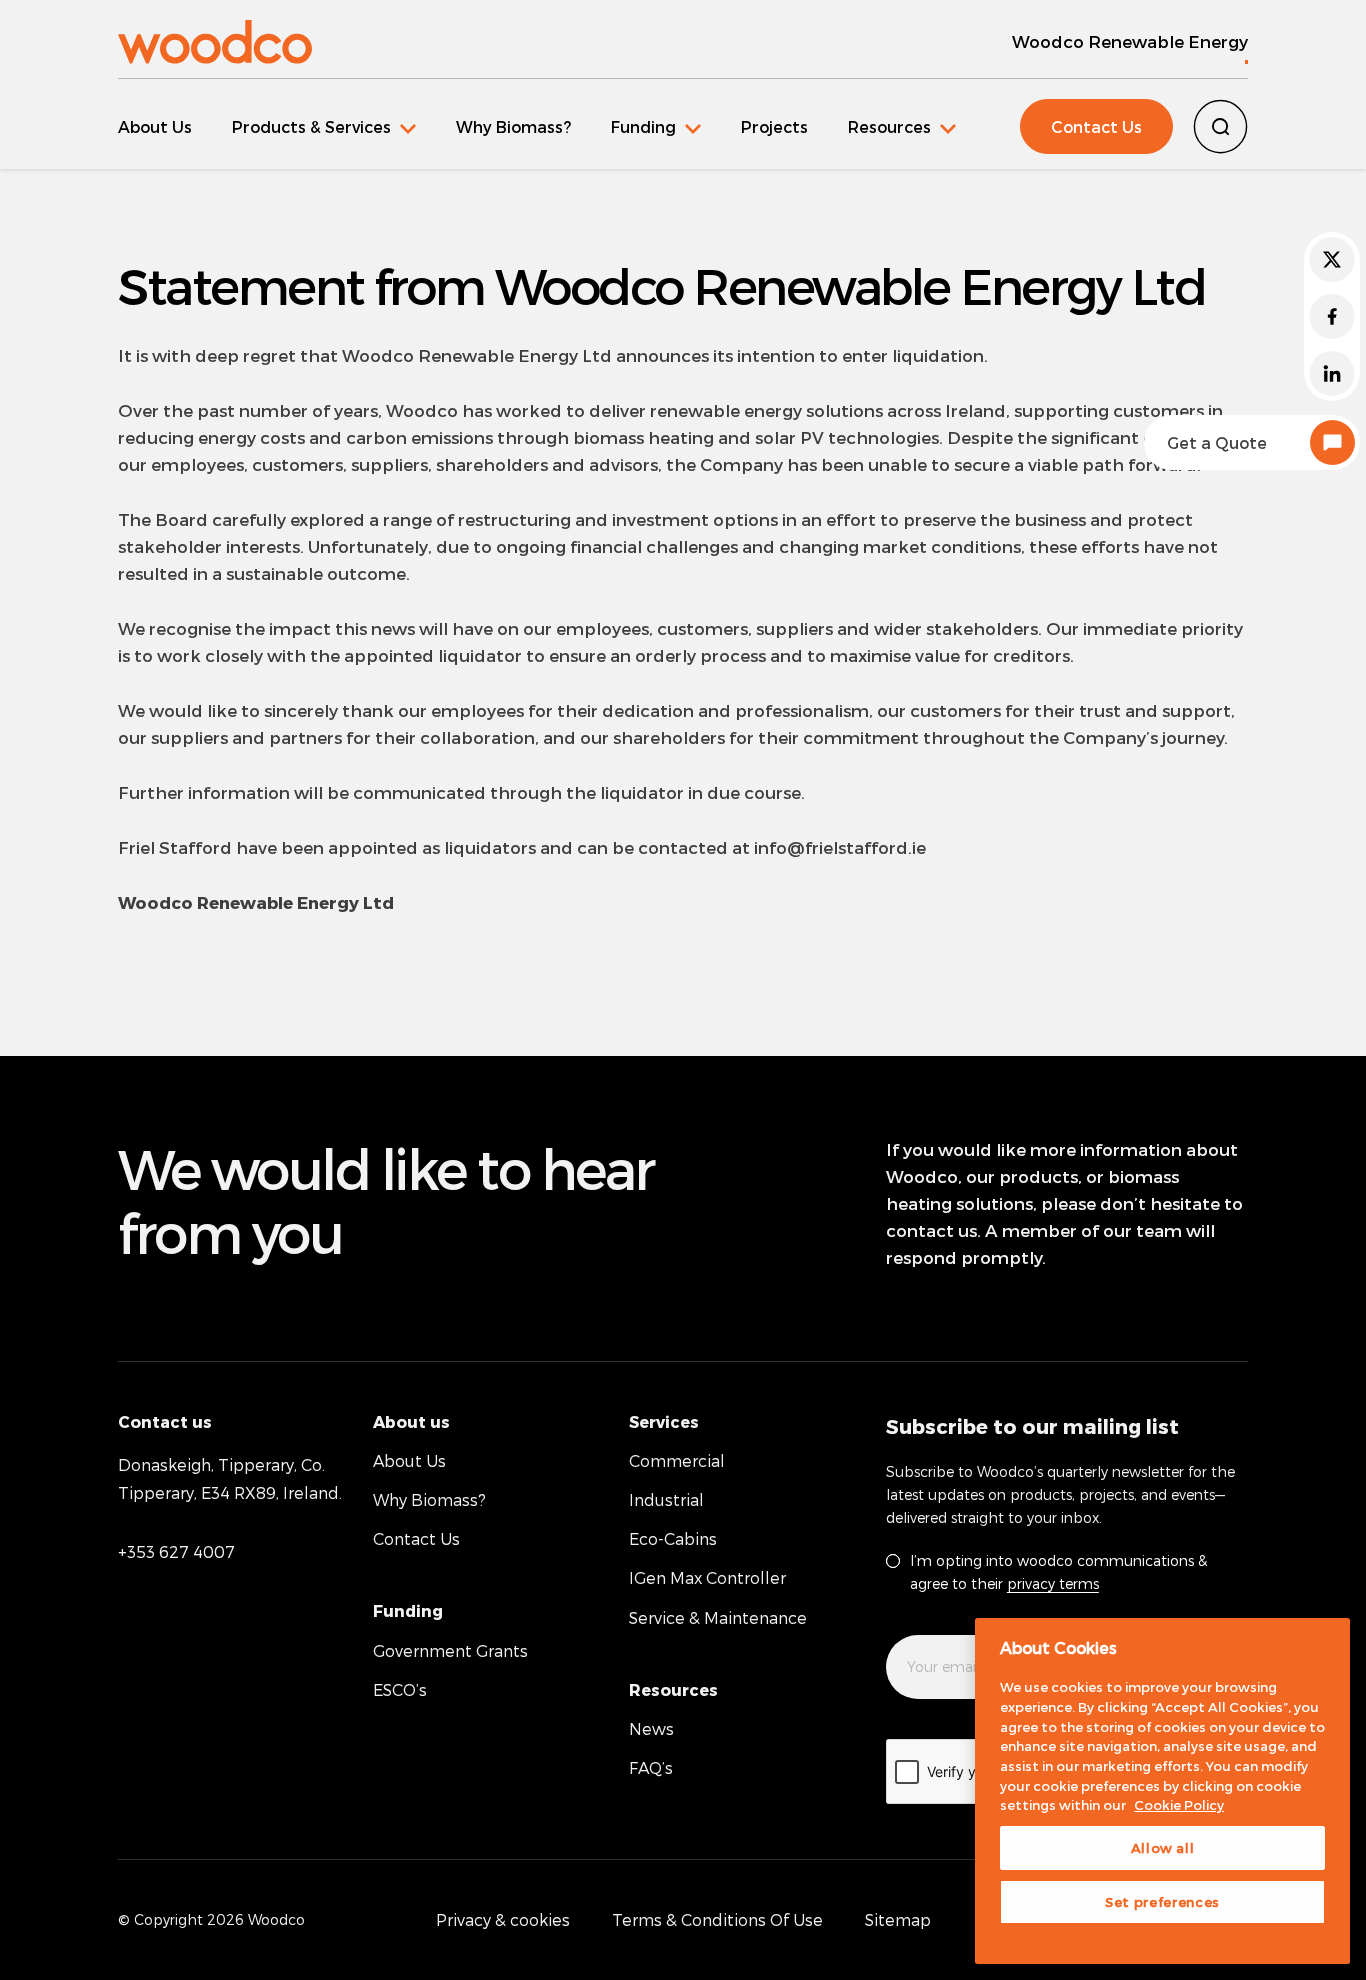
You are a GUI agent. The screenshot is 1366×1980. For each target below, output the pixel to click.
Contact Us (1096, 126)
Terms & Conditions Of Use (717, 1919)
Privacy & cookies (503, 1919)
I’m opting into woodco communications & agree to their (1058, 1572)
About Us (155, 126)
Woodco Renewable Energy (1130, 41)
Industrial (666, 1499)
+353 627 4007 (176, 1551)
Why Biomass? (513, 126)
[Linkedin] (1332, 373)
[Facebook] (1332, 316)
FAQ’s (651, 1767)
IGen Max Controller (707, 1577)
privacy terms (1053, 1583)
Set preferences (1162, 1902)
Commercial (677, 1460)
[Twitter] (1332, 259)
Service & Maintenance (718, 1617)
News (651, 1728)
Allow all (1163, 1848)
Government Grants (450, 1650)
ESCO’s (400, 1689)
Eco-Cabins (673, 1538)
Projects (774, 126)
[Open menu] (324, 126)
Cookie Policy (1179, 1805)
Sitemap (898, 1919)
